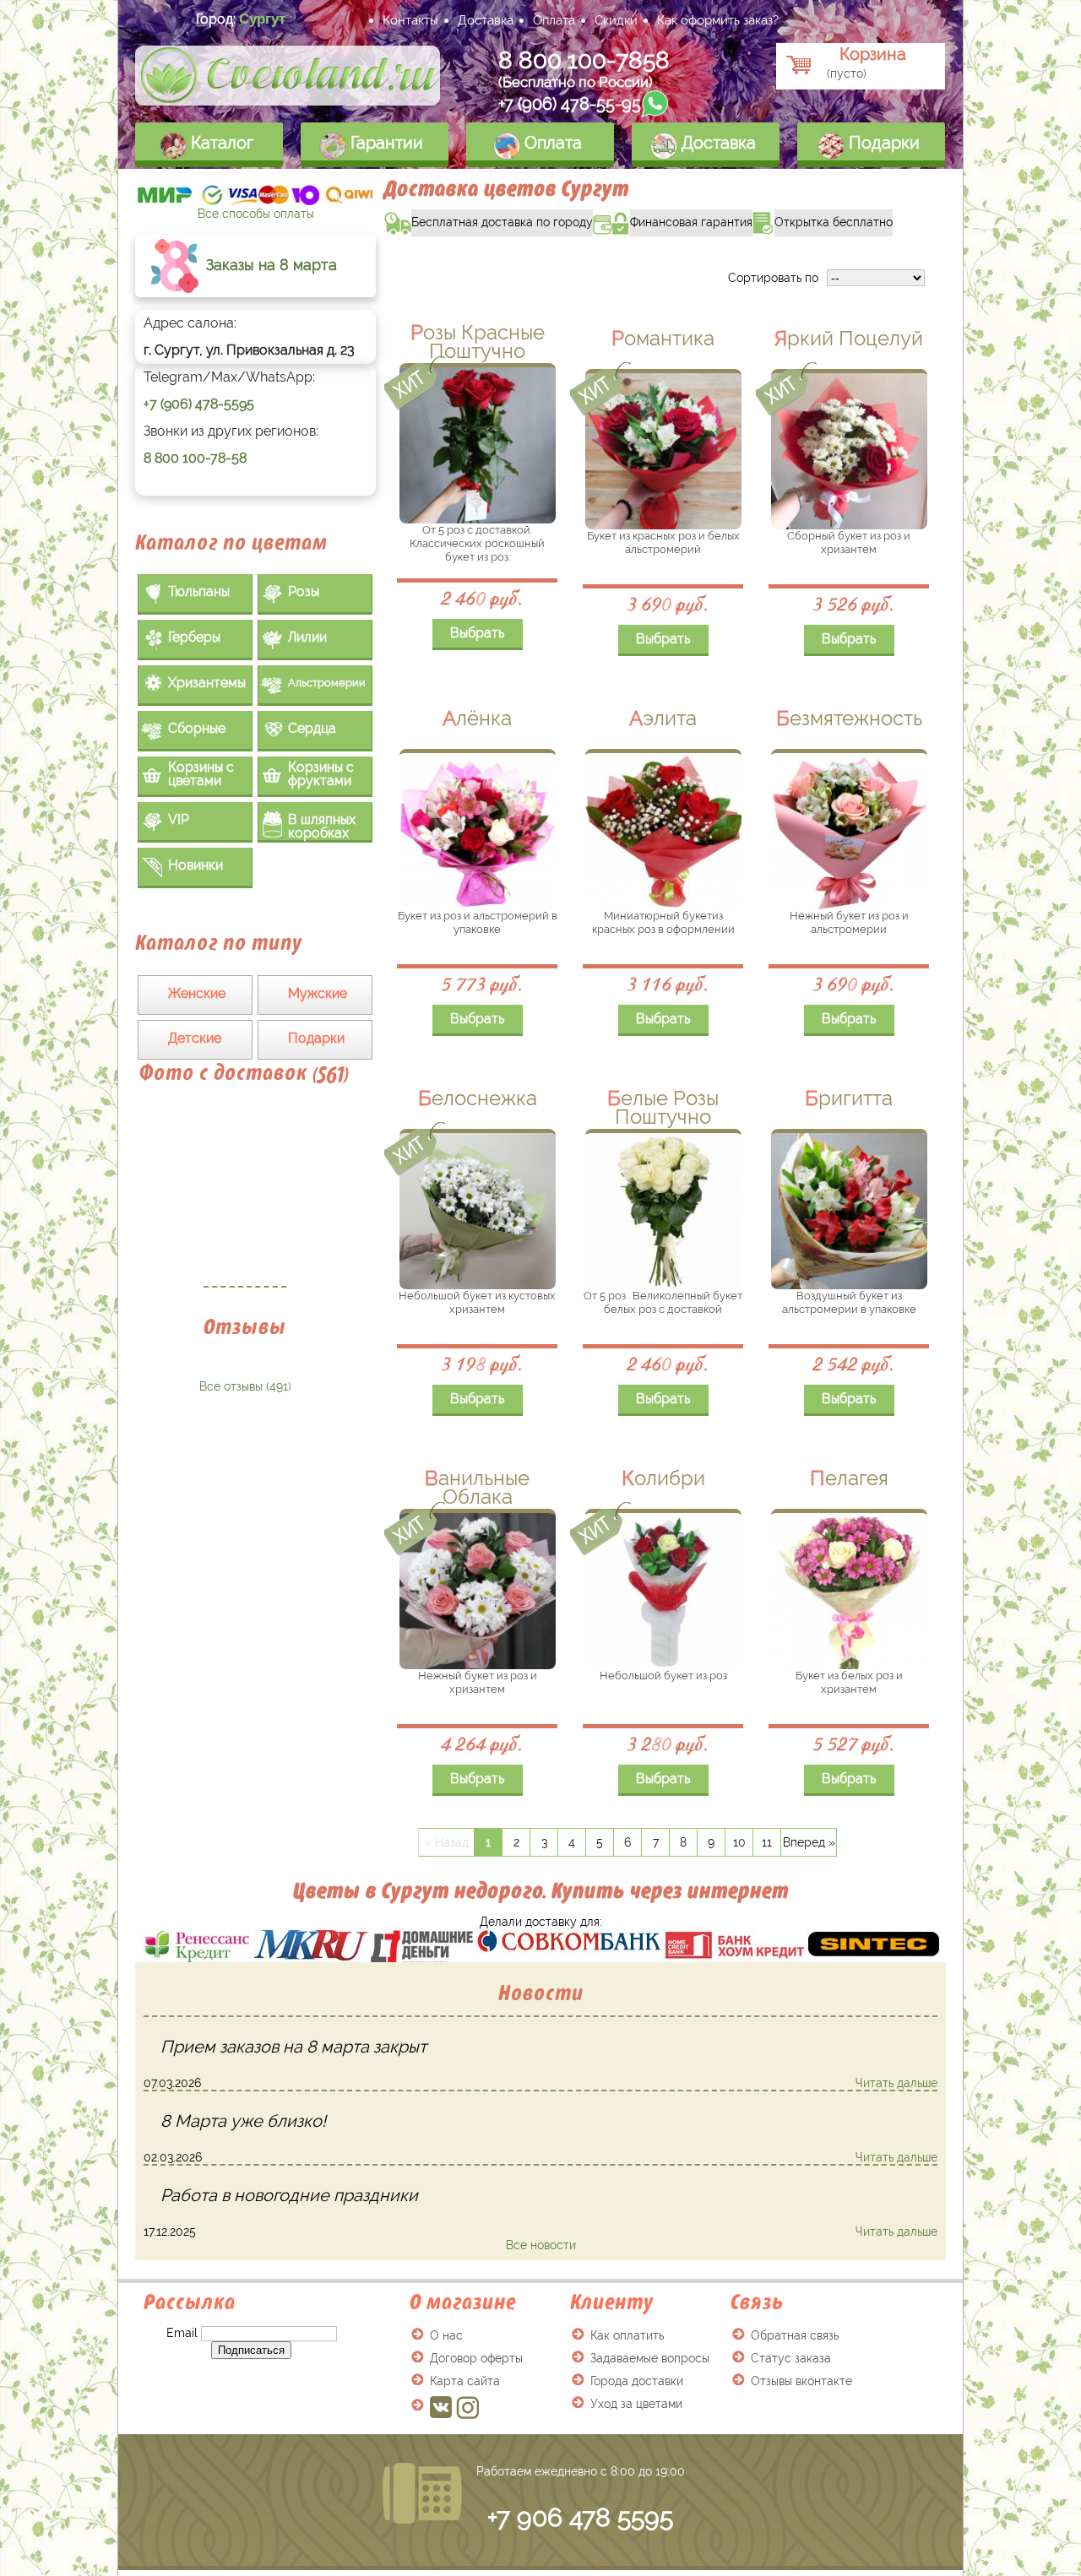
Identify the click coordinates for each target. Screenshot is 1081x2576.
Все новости (541, 2245)
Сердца (312, 728)
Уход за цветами (636, 2404)
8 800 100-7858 (584, 60)
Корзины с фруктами (321, 774)
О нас (446, 2335)
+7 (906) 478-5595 (199, 404)
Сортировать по (773, 278)
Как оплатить (627, 2335)
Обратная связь (795, 2335)
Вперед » (809, 1842)
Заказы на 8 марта (269, 265)
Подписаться (251, 2350)
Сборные (197, 728)
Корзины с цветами (201, 774)
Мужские (318, 993)
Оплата (554, 20)
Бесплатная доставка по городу (489, 219)
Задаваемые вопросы (650, 2358)
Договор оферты (476, 2358)
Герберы (194, 637)
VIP (179, 819)
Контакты (410, 20)
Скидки (616, 20)
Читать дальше (896, 2083)
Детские (195, 1038)
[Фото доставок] (245, 1195)
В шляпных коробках (322, 826)
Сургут (262, 19)
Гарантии (385, 143)
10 (739, 1842)
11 (767, 1842)
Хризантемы (207, 683)
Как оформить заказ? (718, 20)
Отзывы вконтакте (801, 2381)
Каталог (220, 143)
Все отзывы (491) (245, 1386)
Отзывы (245, 1327)
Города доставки (637, 2381)
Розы (304, 591)
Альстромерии (327, 683)
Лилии (307, 637)
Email (182, 2333)
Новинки (196, 865)
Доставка (486, 20)
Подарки (882, 143)
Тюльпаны (199, 591)
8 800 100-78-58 (195, 458)
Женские (197, 993)
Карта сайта (465, 2381)
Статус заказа (791, 2358)
